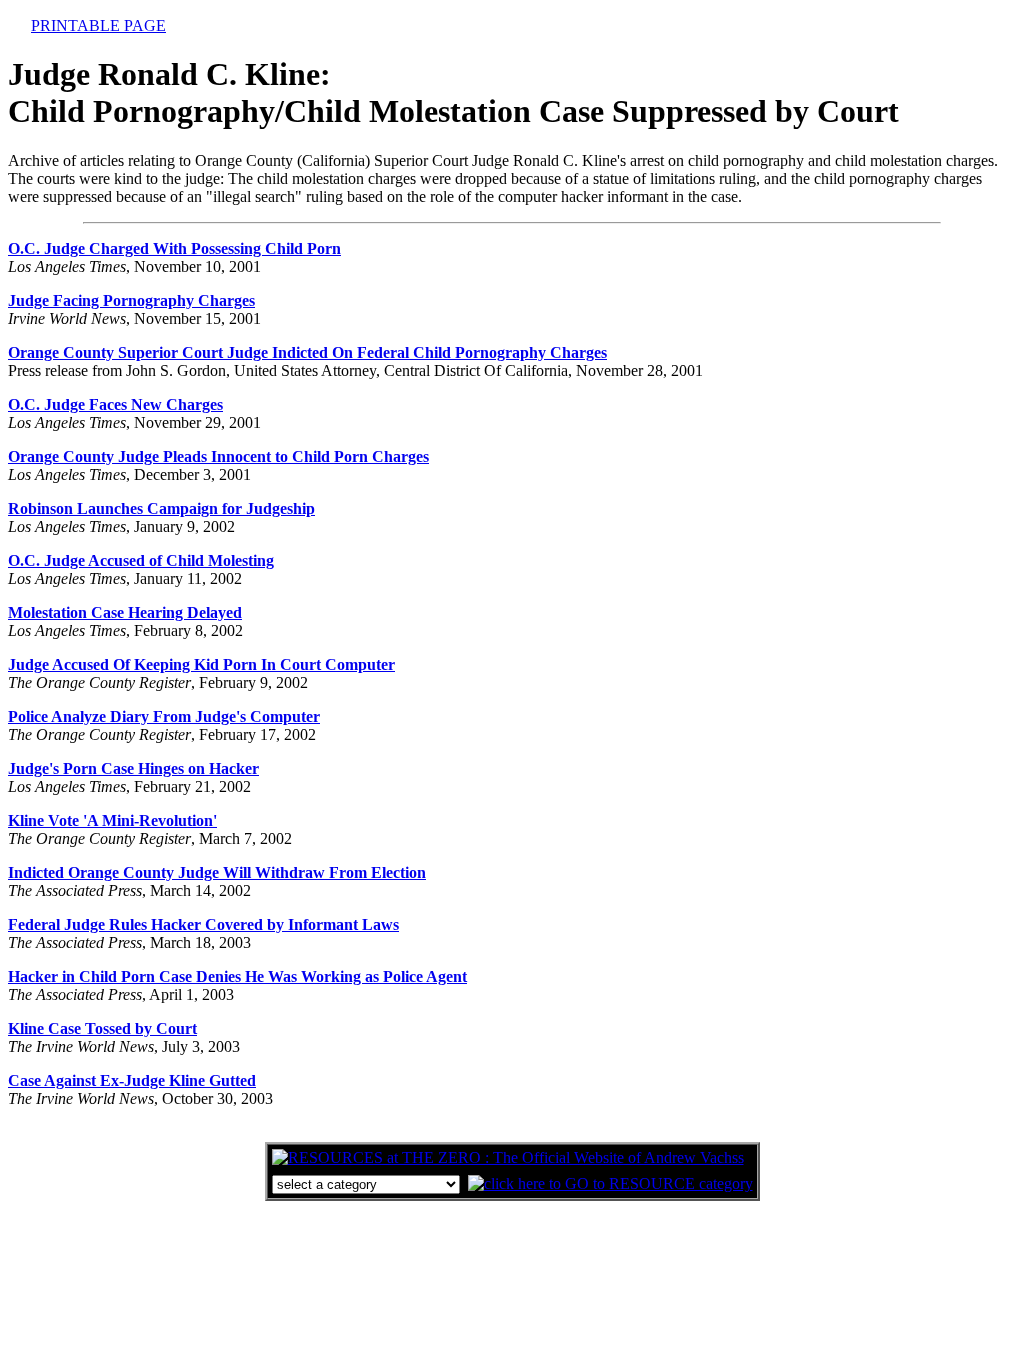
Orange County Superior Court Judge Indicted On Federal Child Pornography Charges (307, 352)
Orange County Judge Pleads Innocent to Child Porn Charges (218, 456)
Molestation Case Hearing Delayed (125, 612)
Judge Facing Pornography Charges (131, 300)
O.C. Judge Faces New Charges (115, 404)
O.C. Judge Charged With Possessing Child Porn (174, 248)
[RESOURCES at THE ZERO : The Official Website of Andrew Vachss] (508, 1157)
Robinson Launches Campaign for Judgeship (161, 508)
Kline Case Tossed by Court (102, 1028)
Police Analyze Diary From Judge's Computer (164, 716)
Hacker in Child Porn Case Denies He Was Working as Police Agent (237, 976)
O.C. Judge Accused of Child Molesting (141, 560)
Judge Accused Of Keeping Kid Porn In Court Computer (201, 664)
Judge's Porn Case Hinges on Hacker (133, 768)
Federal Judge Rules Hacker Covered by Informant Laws (203, 924)
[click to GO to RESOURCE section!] (610, 1183)
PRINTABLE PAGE (98, 25)
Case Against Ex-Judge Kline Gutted (132, 1080)
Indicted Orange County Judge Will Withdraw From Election (217, 872)
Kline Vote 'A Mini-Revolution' (112, 820)
